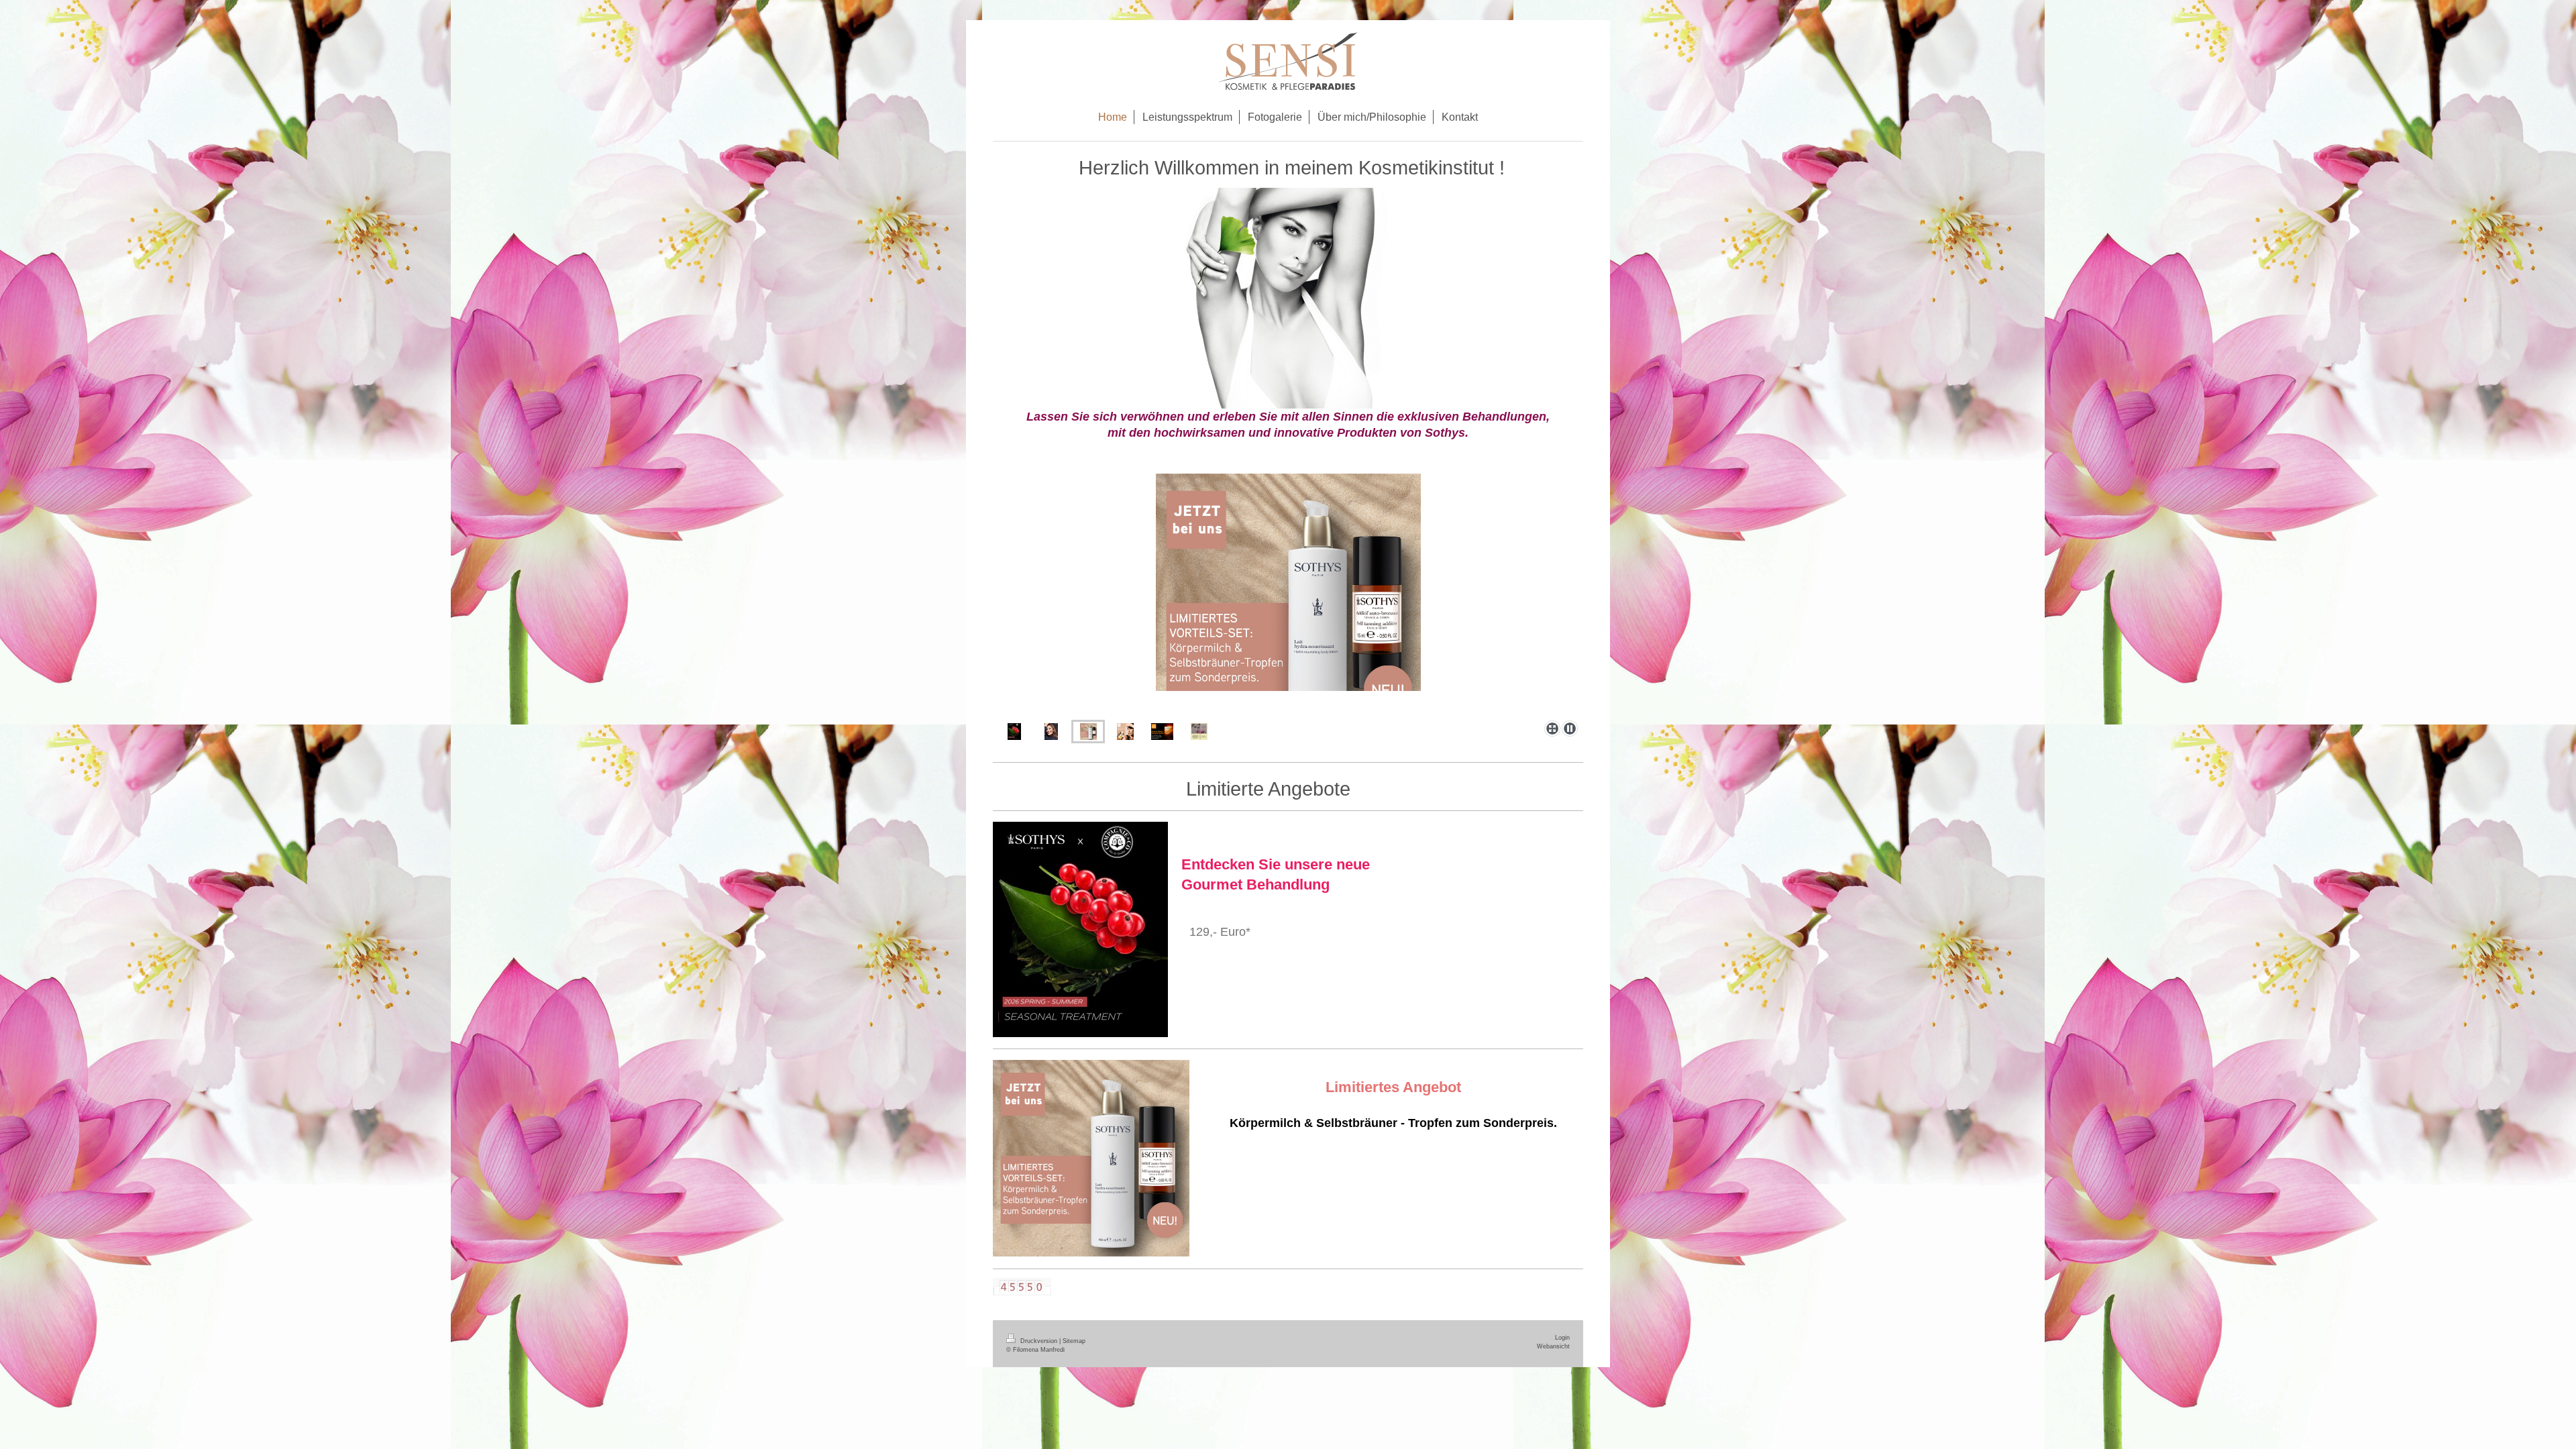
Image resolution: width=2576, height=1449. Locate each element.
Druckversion (1039, 1341)
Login (1562, 1338)
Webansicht (1553, 1346)
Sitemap (1074, 1341)
